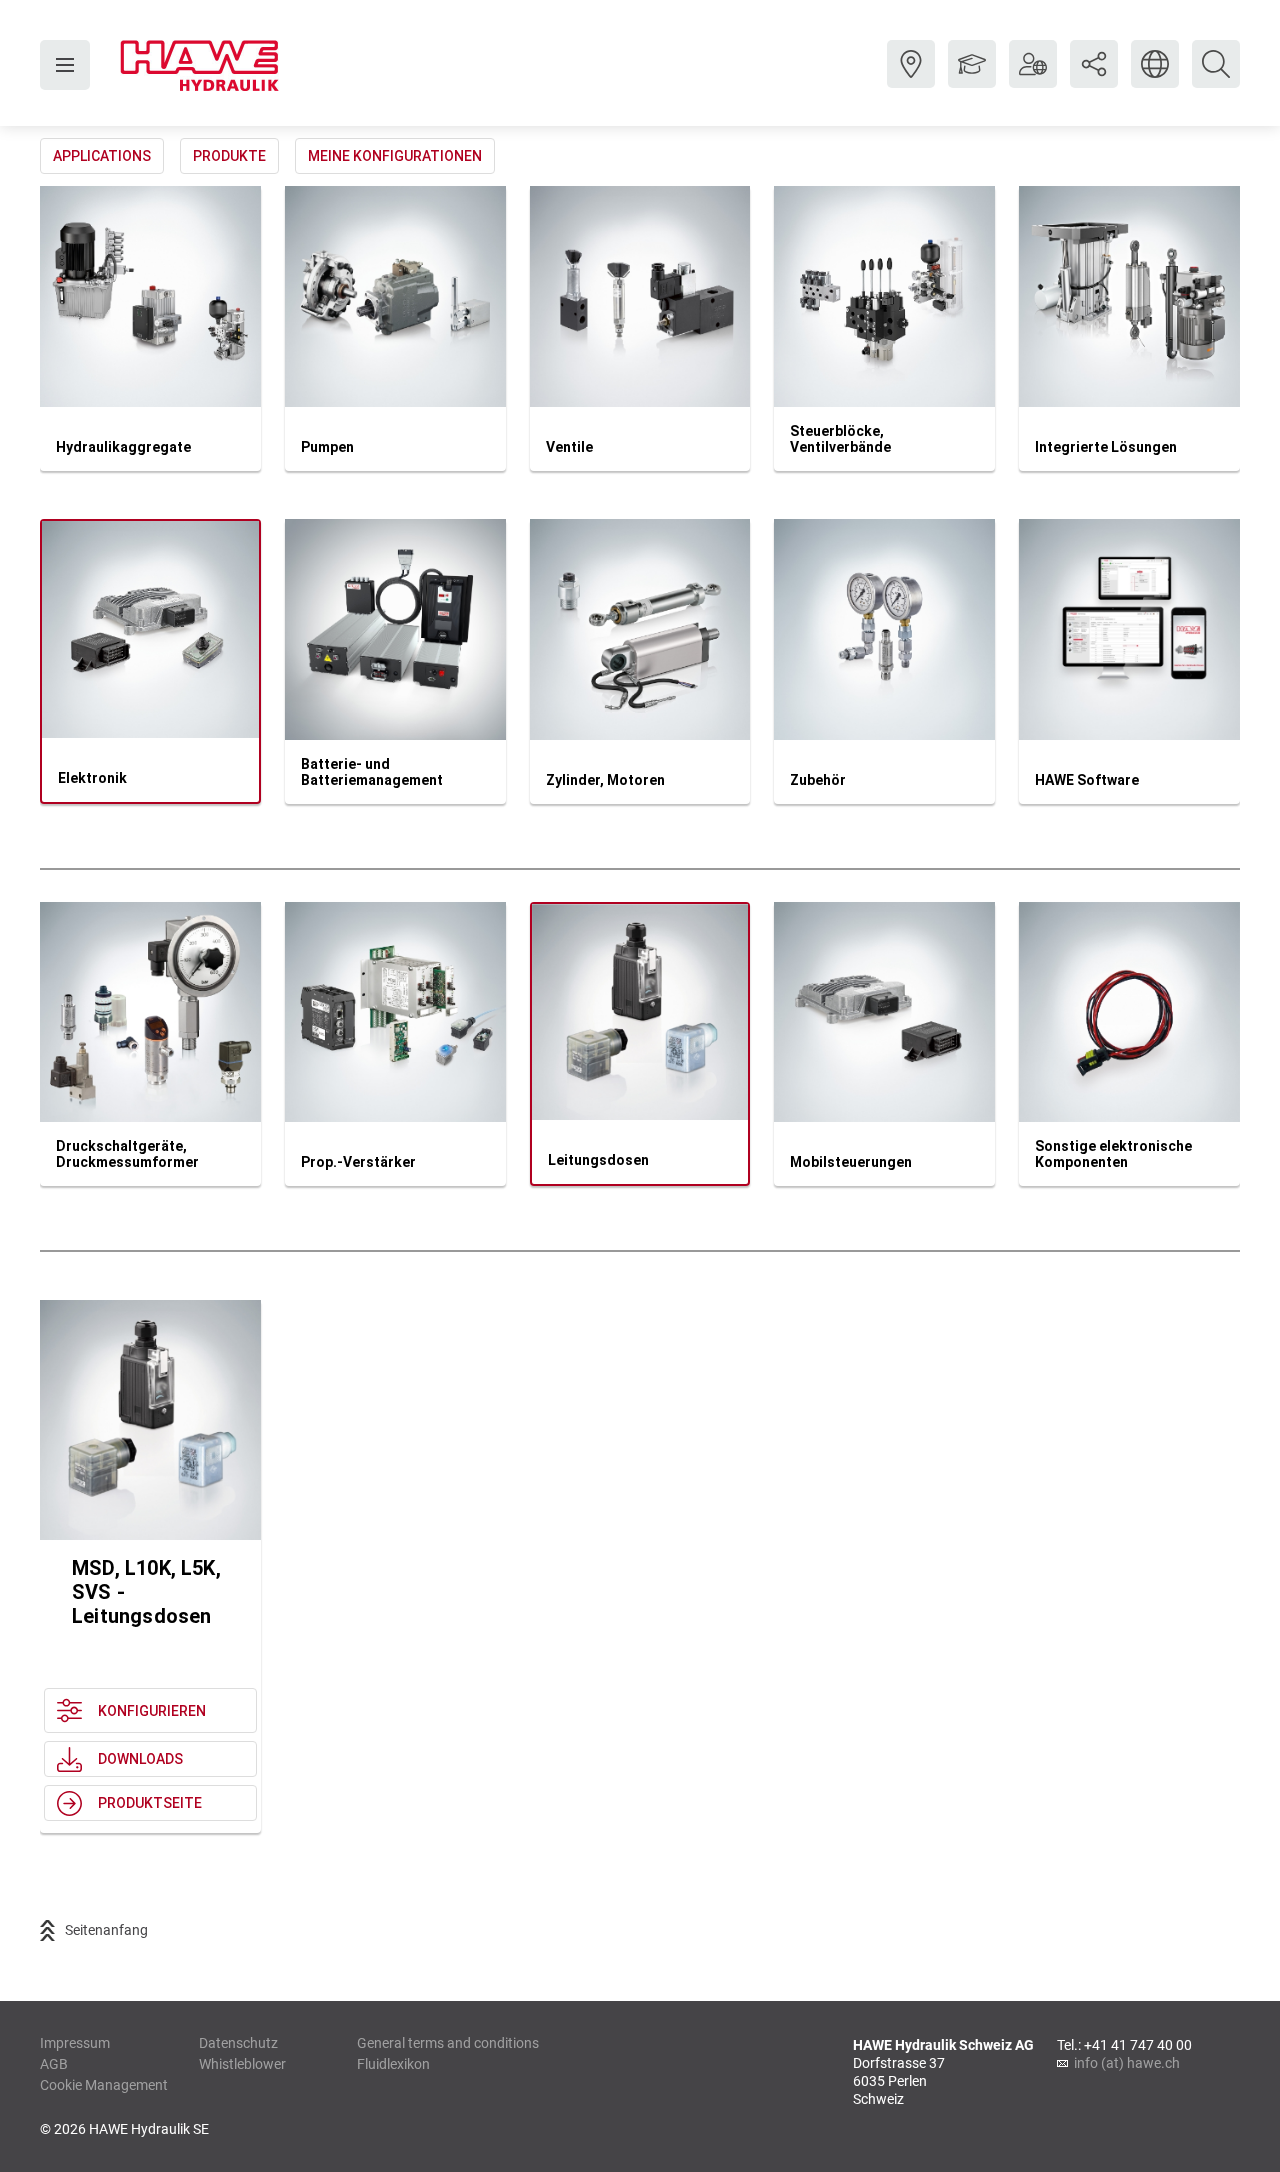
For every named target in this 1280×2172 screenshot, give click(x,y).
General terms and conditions (448, 2043)
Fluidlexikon (393, 2064)
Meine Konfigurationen (395, 156)
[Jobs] (972, 79)
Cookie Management (104, 2085)
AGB (54, 2064)
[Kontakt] (911, 79)
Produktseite (150, 1803)
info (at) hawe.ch (1127, 2063)
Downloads (140, 1759)
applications (102, 156)
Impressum (75, 2043)
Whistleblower (242, 2064)
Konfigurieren (152, 1711)
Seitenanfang (106, 1930)
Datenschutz (238, 2043)
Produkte (229, 156)
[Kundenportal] (1033, 79)
